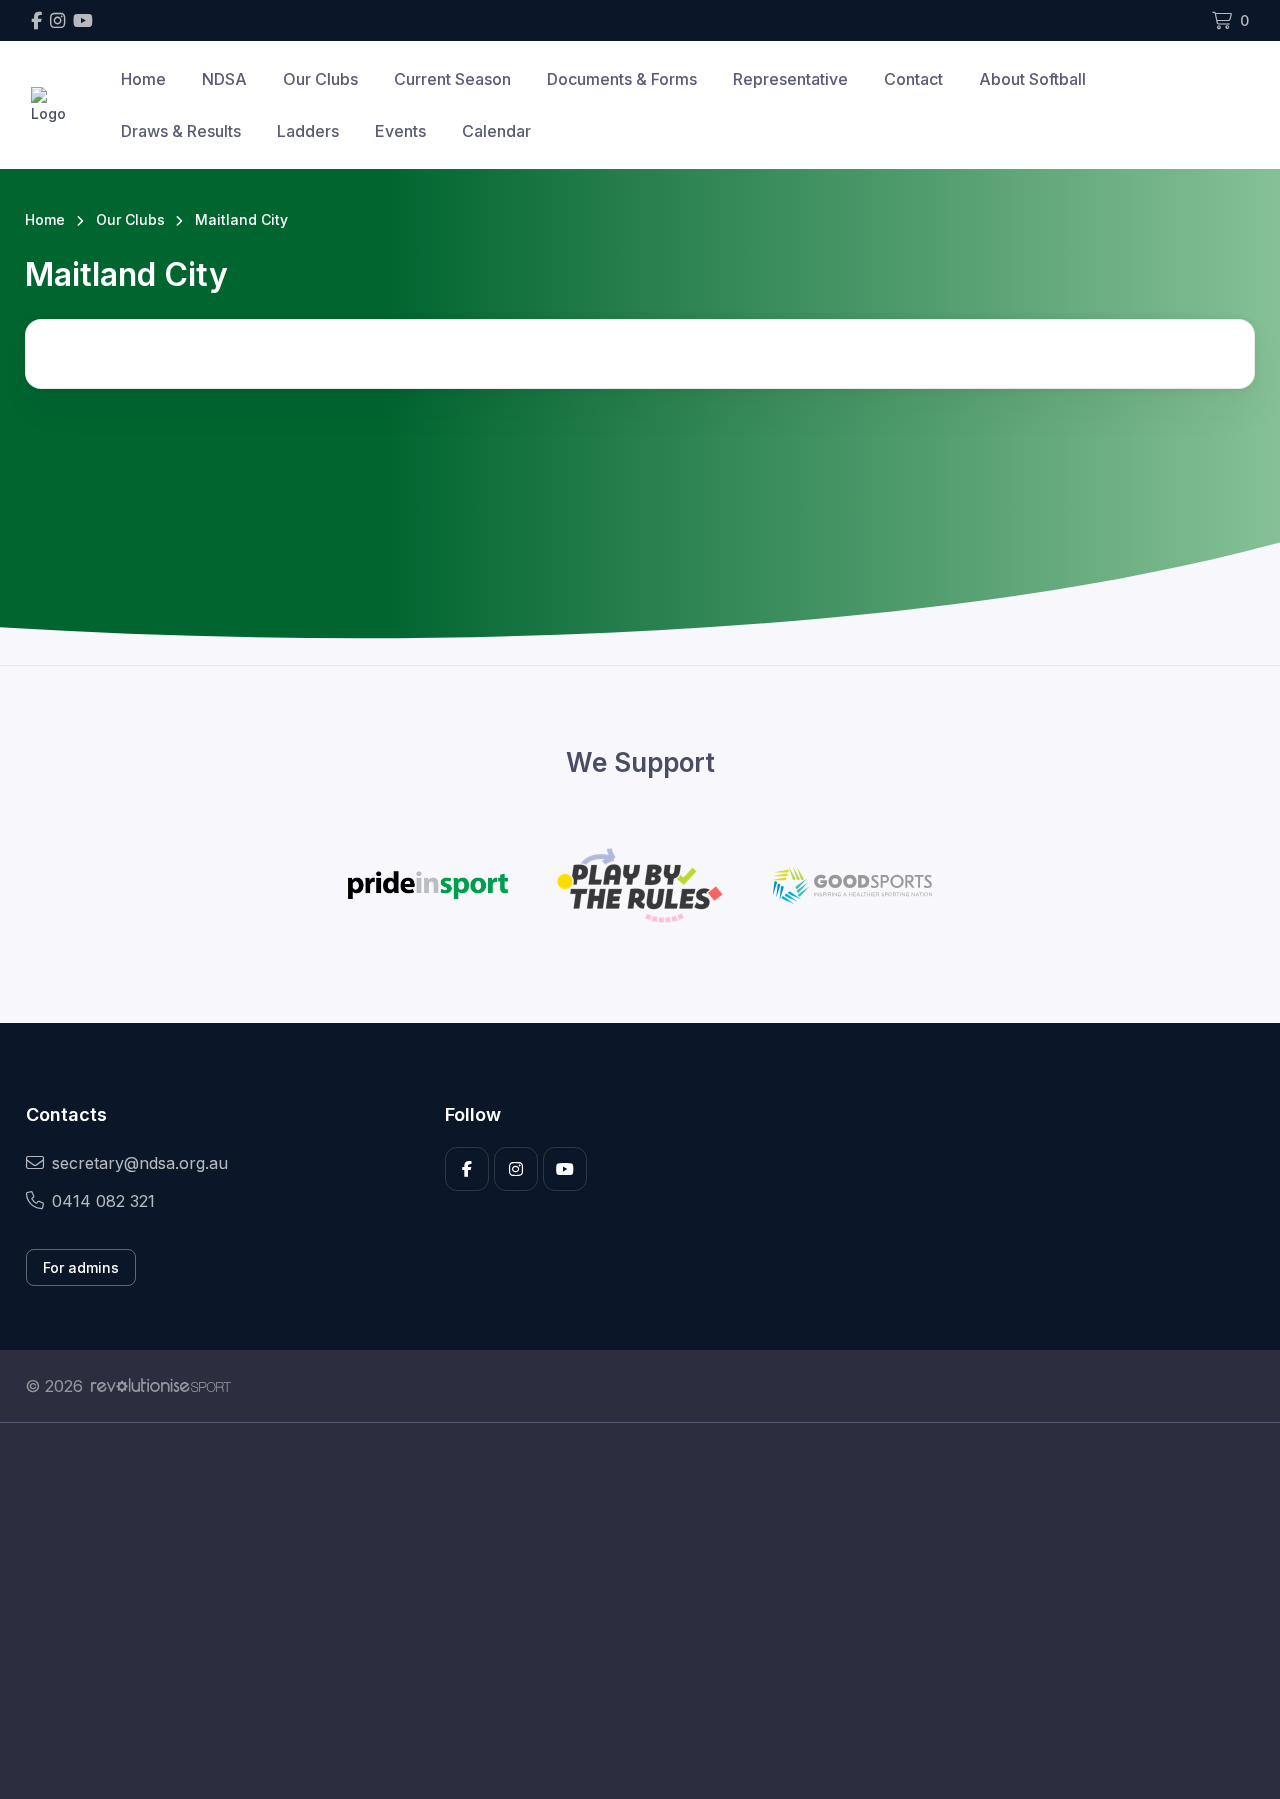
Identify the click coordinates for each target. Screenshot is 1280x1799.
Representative (790, 79)
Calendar (496, 131)
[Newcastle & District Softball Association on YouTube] (83, 20)
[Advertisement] (625, 1611)
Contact (913, 79)
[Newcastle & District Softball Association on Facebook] (36, 20)
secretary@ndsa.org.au (140, 1163)
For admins (81, 1267)
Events (400, 131)
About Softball (1032, 79)
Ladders (308, 131)
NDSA (224, 79)
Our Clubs (320, 79)
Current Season (452, 79)
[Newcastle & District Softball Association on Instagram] (57, 20)
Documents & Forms (622, 79)
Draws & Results (181, 131)
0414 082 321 (103, 1201)
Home (143, 79)
